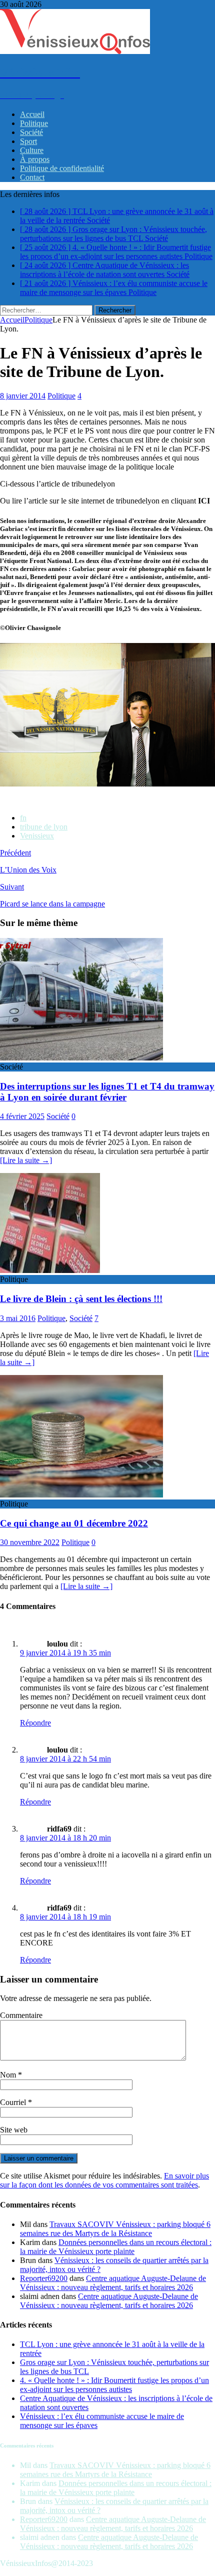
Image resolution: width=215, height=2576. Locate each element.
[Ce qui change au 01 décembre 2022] (81, 1495)
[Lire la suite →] (26, 1160)
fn (23, 818)
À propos (35, 159)
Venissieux (37, 836)
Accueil (32, 114)
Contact (32, 177)
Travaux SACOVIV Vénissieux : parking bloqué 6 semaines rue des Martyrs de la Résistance (115, 2229)
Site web (14, 2130)
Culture (32, 150)
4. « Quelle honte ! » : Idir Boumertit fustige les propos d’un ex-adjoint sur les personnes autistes (114, 2385)
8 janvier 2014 (23, 396)
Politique (34, 123)
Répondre (35, 1723)
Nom (9, 2075)
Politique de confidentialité (62, 168)
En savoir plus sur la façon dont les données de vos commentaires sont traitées (104, 2180)
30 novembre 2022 (30, 1542)
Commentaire (21, 2015)
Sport (28, 141)
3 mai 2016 (18, 1318)
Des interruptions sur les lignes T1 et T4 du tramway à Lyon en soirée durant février (107, 1092)
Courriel (14, 2102)
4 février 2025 (22, 1116)
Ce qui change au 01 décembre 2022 (74, 1523)
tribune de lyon (44, 827)
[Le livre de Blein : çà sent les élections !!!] (50, 1270)
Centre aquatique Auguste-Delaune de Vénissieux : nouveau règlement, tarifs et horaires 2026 (113, 2283)
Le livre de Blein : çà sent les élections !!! (81, 1299)
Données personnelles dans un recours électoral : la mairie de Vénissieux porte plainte (116, 2247)
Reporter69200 (44, 2278)
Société (31, 132)
